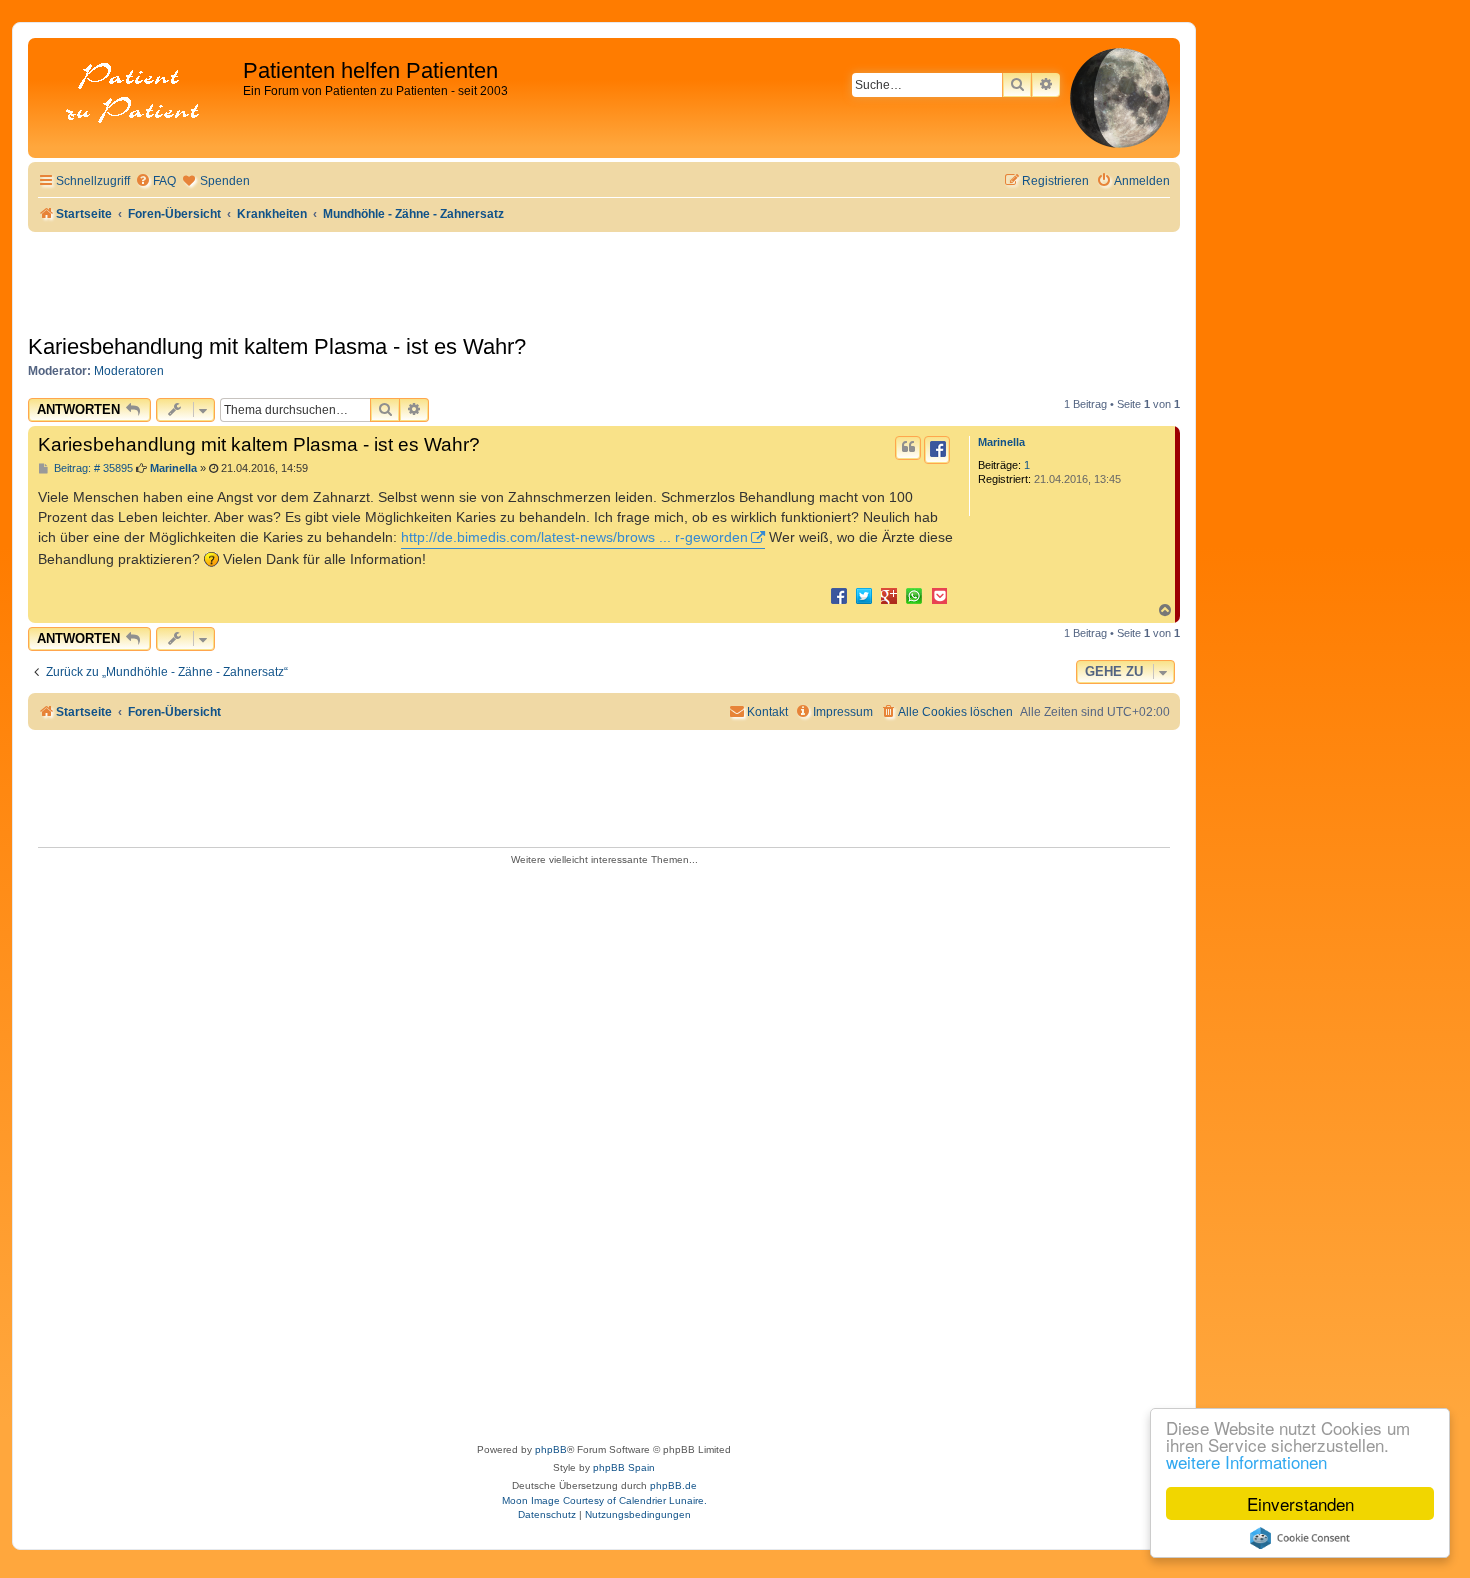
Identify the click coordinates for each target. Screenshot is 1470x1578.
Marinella (1001, 442)
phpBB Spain (624, 1467)
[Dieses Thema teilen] (937, 450)
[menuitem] (155, 181)
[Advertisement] (604, 1148)
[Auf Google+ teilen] (889, 595)
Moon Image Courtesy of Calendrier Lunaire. (604, 1500)
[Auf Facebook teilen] (839, 595)
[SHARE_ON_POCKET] (939, 595)
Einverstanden (1300, 1503)
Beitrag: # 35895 (92, 468)
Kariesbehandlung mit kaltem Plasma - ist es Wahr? (277, 346)
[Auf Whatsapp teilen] (914, 595)
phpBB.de (673, 1485)
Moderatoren (129, 371)
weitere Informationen (1246, 1461)
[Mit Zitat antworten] (908, 448)
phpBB (551, 1449)
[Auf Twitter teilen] (864, 595)
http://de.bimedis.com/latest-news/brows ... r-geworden (574, 537)
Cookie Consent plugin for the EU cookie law (1300, 1538)
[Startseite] (138, 94)
